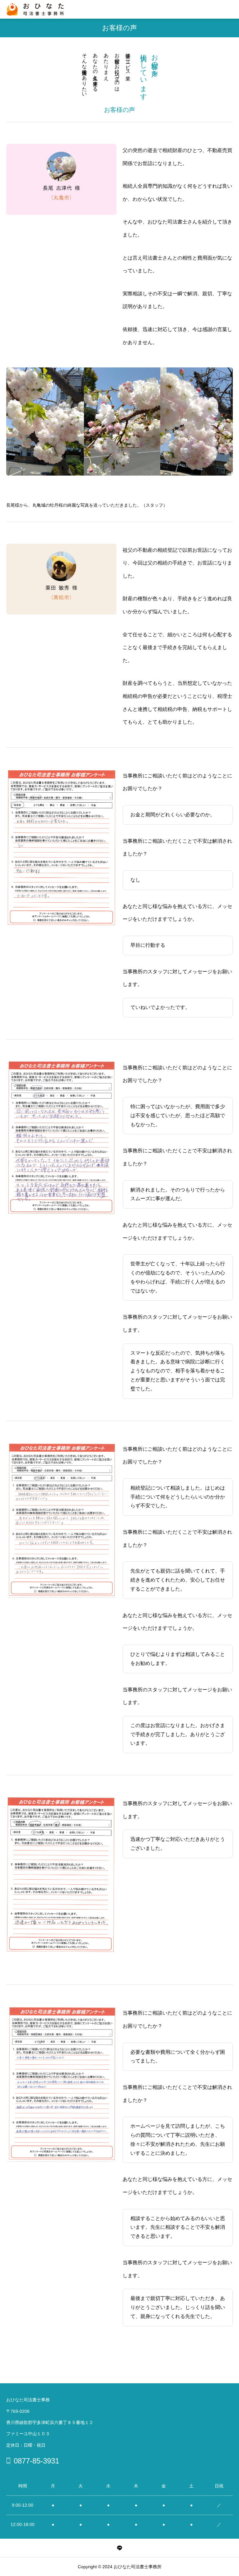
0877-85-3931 (36, 2461)
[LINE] (119, 2548)
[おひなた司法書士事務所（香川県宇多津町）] (35, 9)
